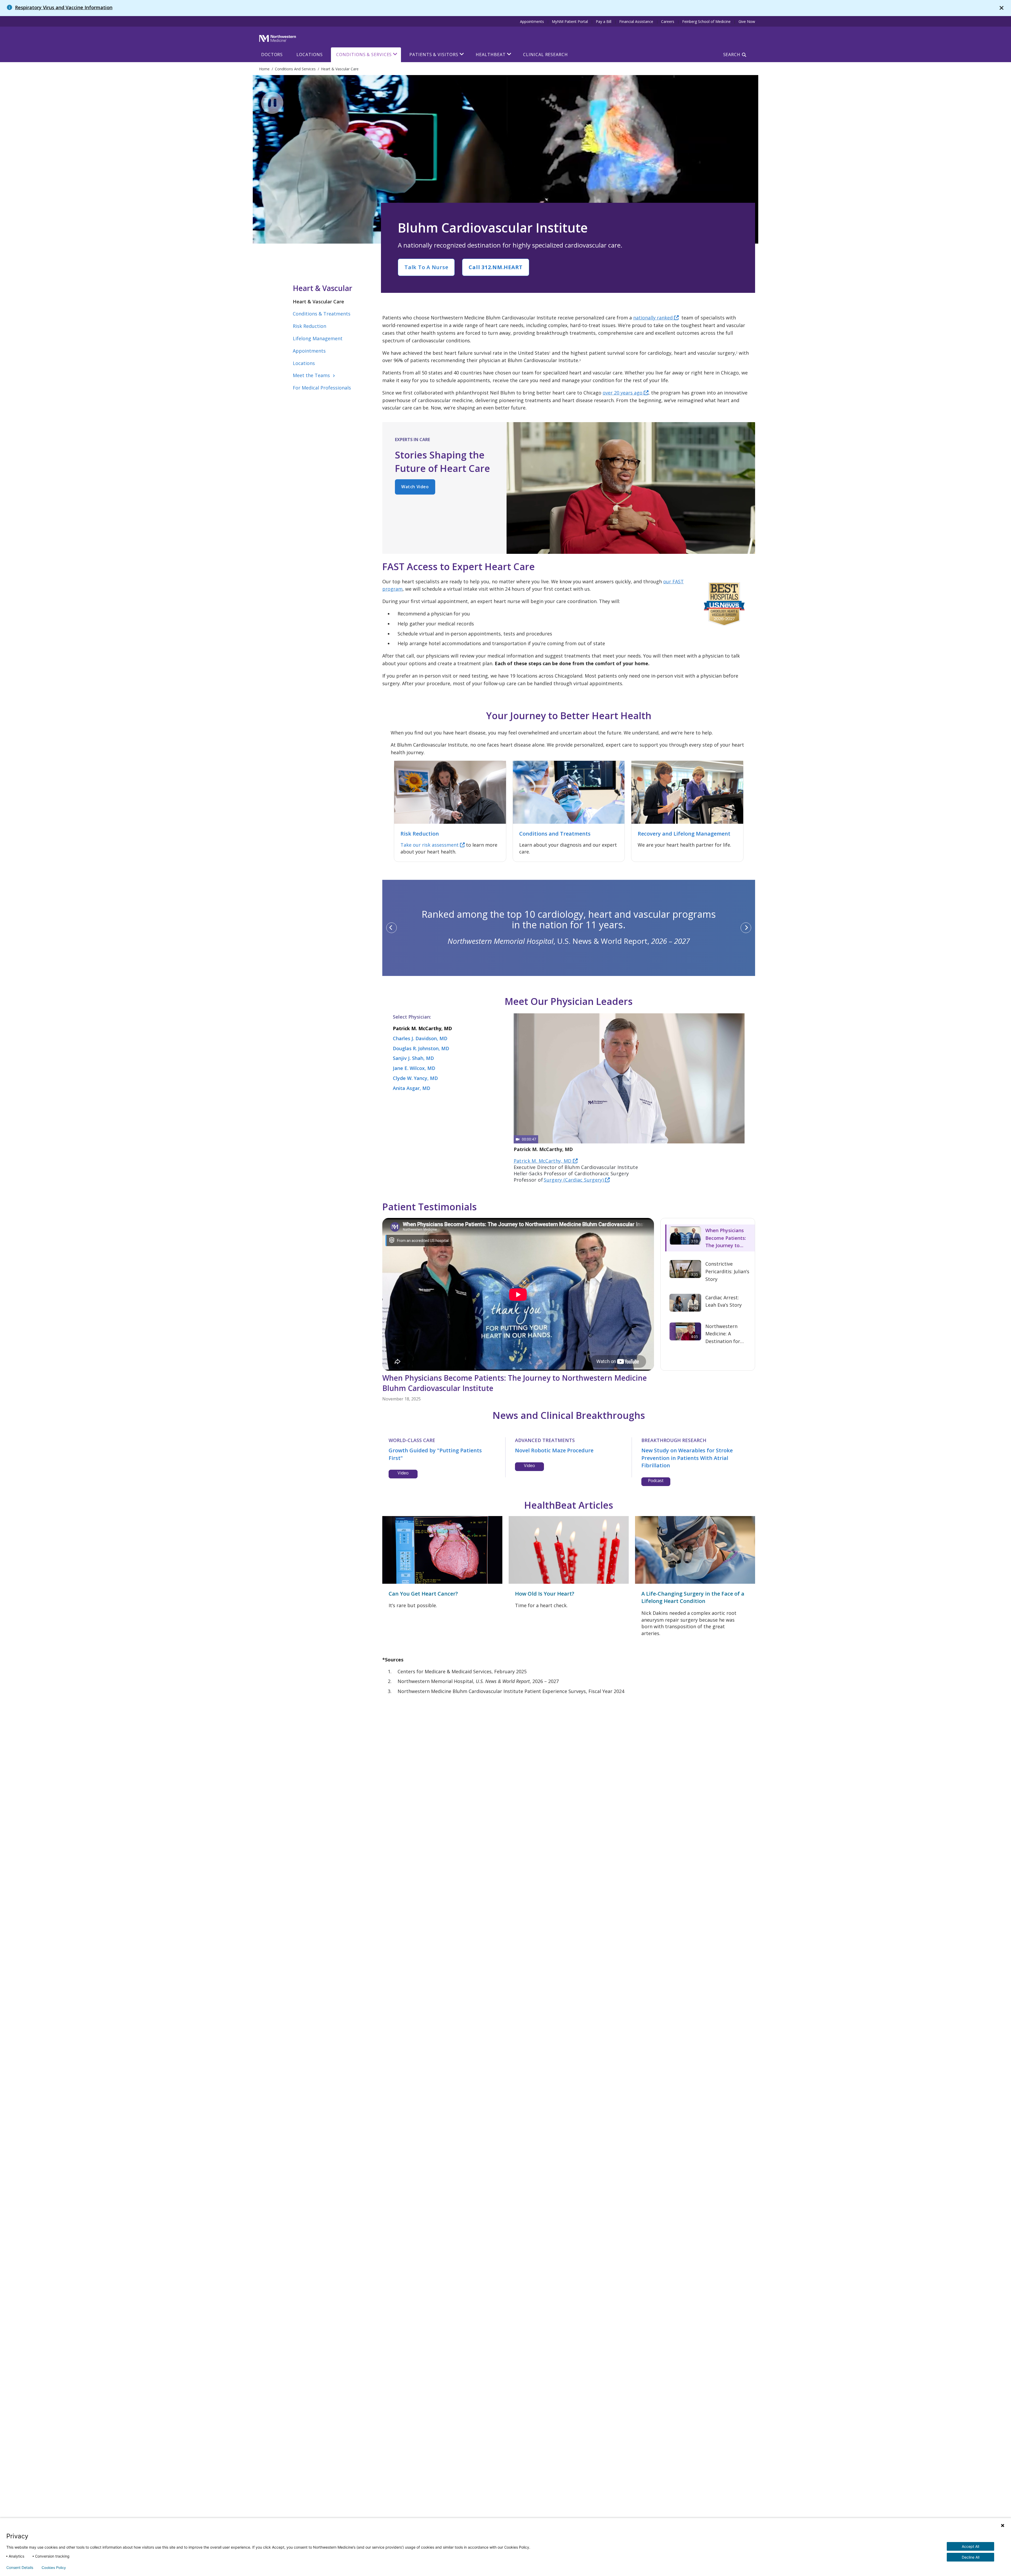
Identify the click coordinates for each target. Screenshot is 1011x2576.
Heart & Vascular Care (318, 302)
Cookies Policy (54, 2568)
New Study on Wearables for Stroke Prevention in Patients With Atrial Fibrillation (687, 1458)
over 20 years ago (623, 393)
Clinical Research (545, 55)
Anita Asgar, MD (412, 1088)
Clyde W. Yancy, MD (415, 1078)
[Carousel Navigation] (569, 928)
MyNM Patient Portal (570, 21)
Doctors (272, 55)
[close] (1002, 8)
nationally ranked (654, 318)
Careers (668, 21)
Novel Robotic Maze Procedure (554, 1450)
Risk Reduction (309, 326)
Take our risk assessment (430, 845)
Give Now (747, 21)
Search (732, 55)
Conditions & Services (364, 55)
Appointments (532, 21)
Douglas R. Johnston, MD (421, 1048)
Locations (309, 55)
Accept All (970, 2546)
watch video (415, 487)
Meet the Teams (315, 375)
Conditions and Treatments (555, 834)
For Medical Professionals (322, 388)
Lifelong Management (318, 338)
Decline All (971, 2557)
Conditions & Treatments (322, 314)
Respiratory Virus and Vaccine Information (64, 7)
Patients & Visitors (434, 55)
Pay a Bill (604, 21)
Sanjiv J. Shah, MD (413, 1058)
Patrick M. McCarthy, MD (422, 1028)
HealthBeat (491, 55)
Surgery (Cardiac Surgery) (574, 1180)
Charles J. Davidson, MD (420, 1038)
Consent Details (20, 2568)
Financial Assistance (636, 21)
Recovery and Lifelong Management (684, 834)
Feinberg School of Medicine (706, 21)
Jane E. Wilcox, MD (414, 1068)
